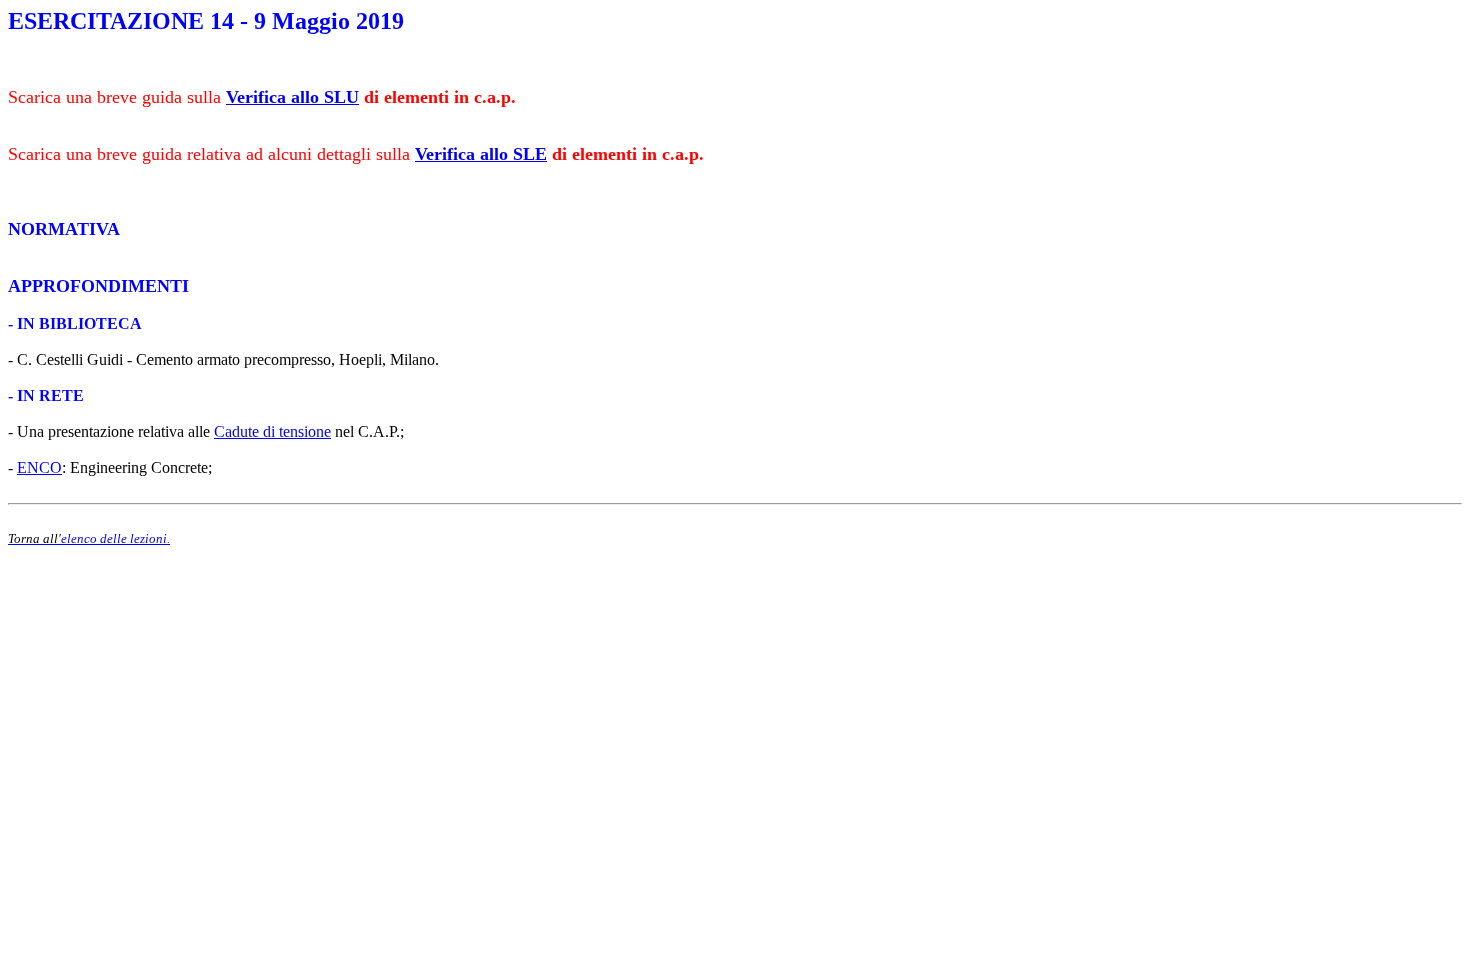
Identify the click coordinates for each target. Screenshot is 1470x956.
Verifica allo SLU (292, 97)
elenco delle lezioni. (115, 538)
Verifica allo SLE (481, 154)
